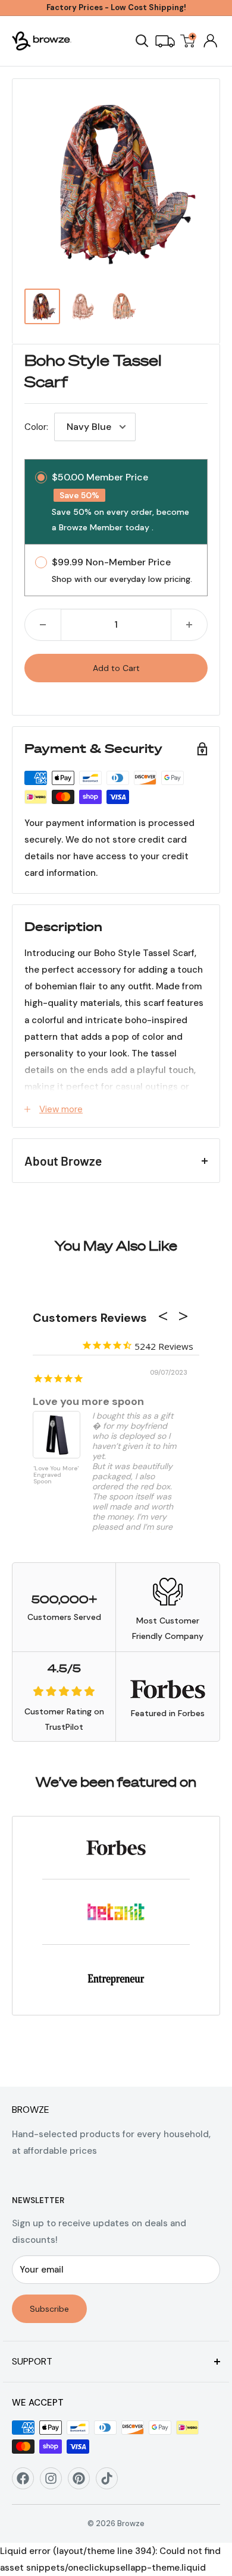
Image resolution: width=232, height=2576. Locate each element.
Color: (36, 427)
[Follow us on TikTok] (111, 2482)
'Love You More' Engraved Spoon (56, 1475)
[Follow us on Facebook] (27, 2482)
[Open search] (142, 41)
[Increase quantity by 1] (189, 625)
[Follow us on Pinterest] (83, 2482)
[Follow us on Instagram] (55, 2482)
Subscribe (49, 2309)
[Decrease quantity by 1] (43, 625)
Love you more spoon (88, 1401)
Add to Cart (116, 668)
